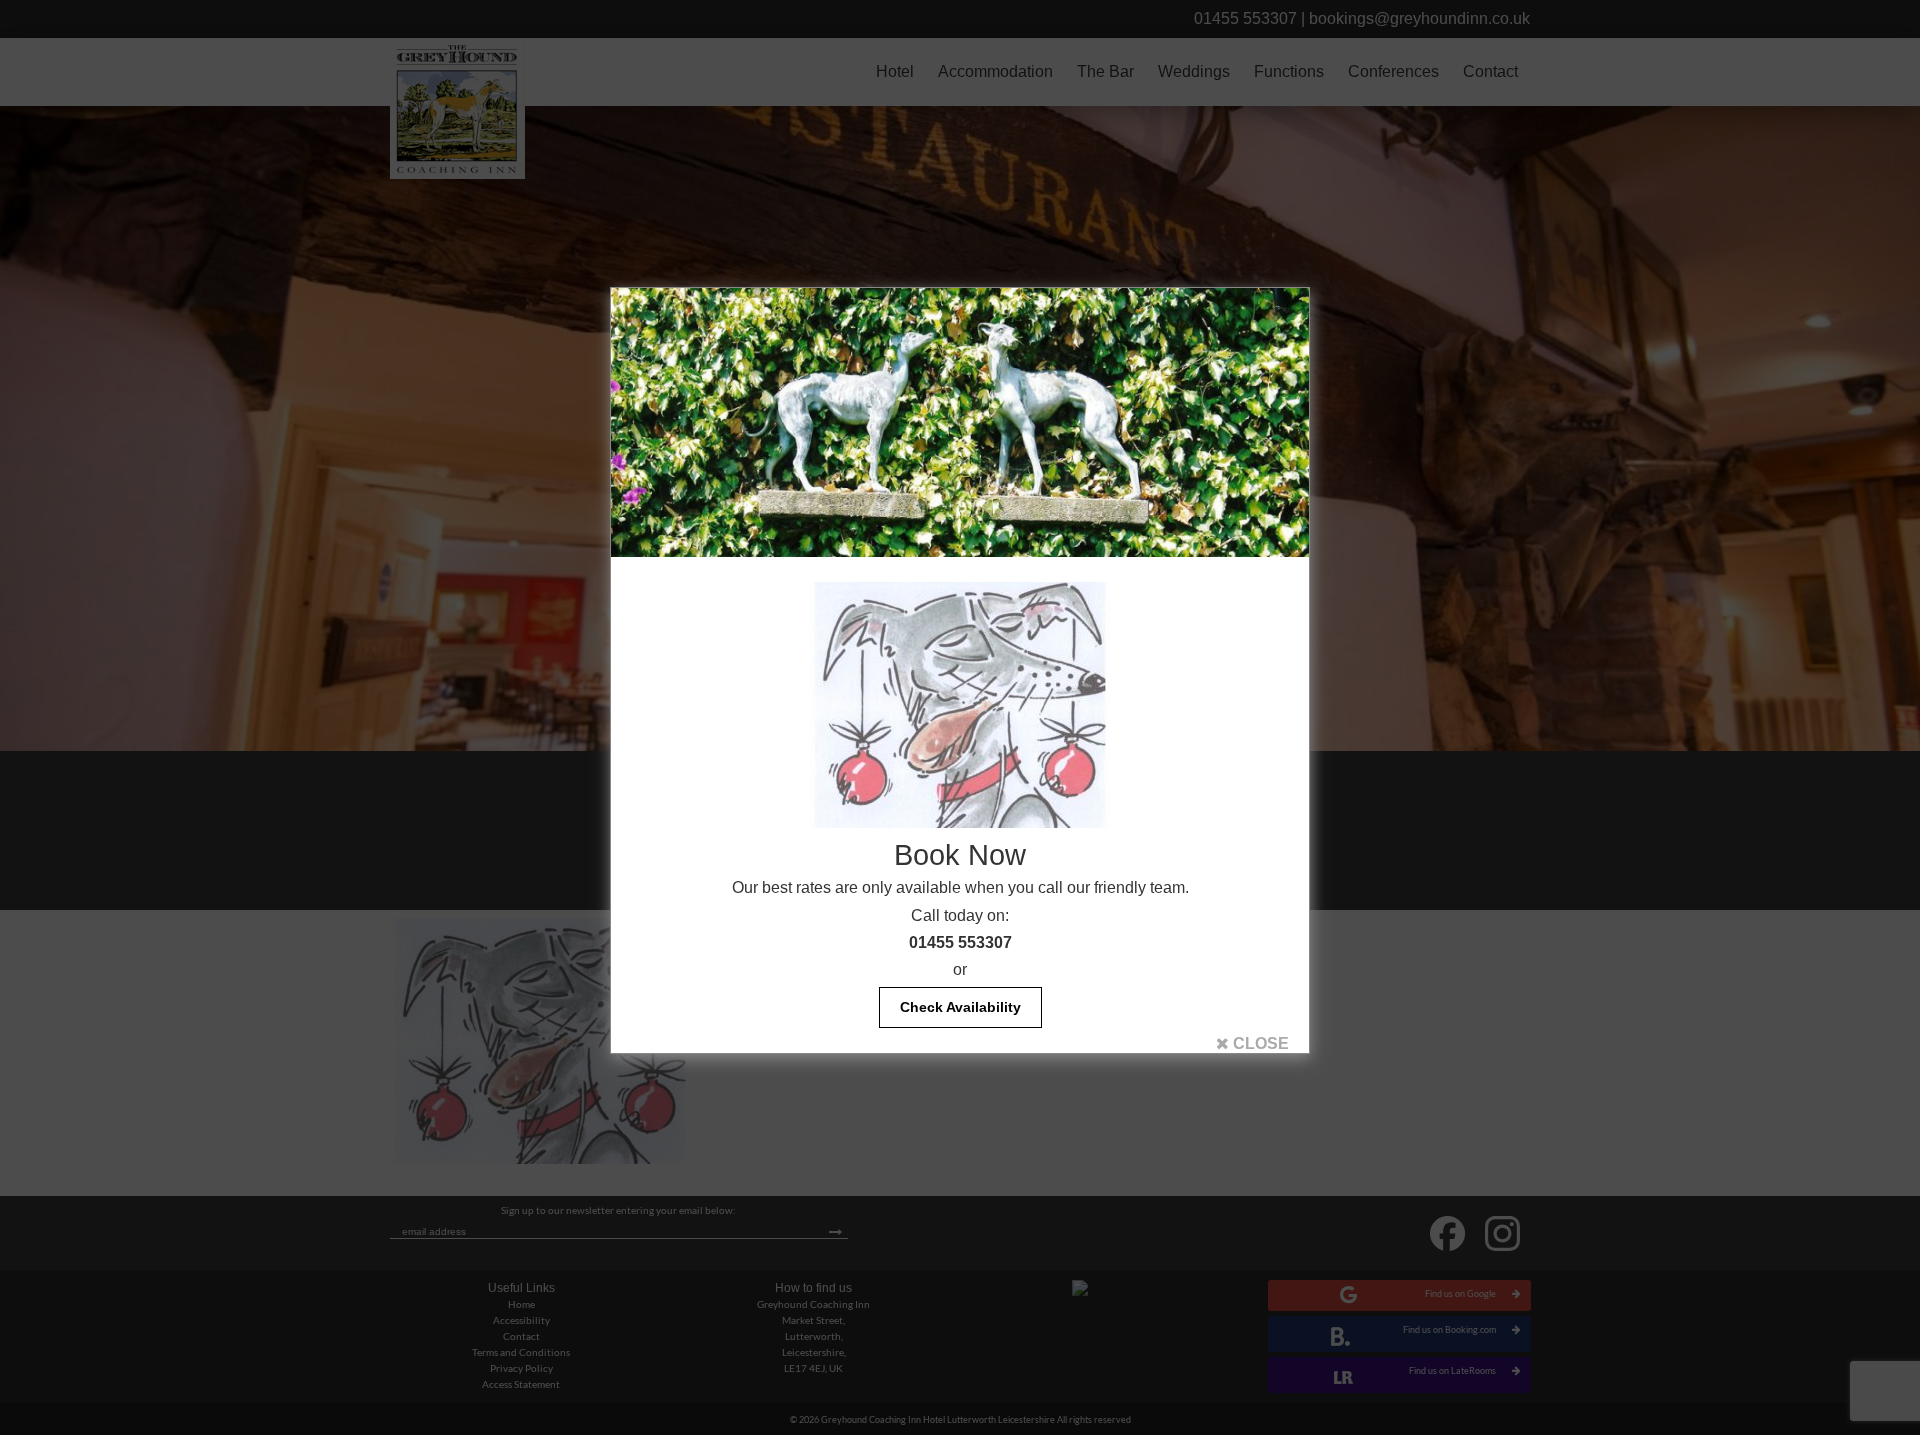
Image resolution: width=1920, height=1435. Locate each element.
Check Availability (960, 1007)
